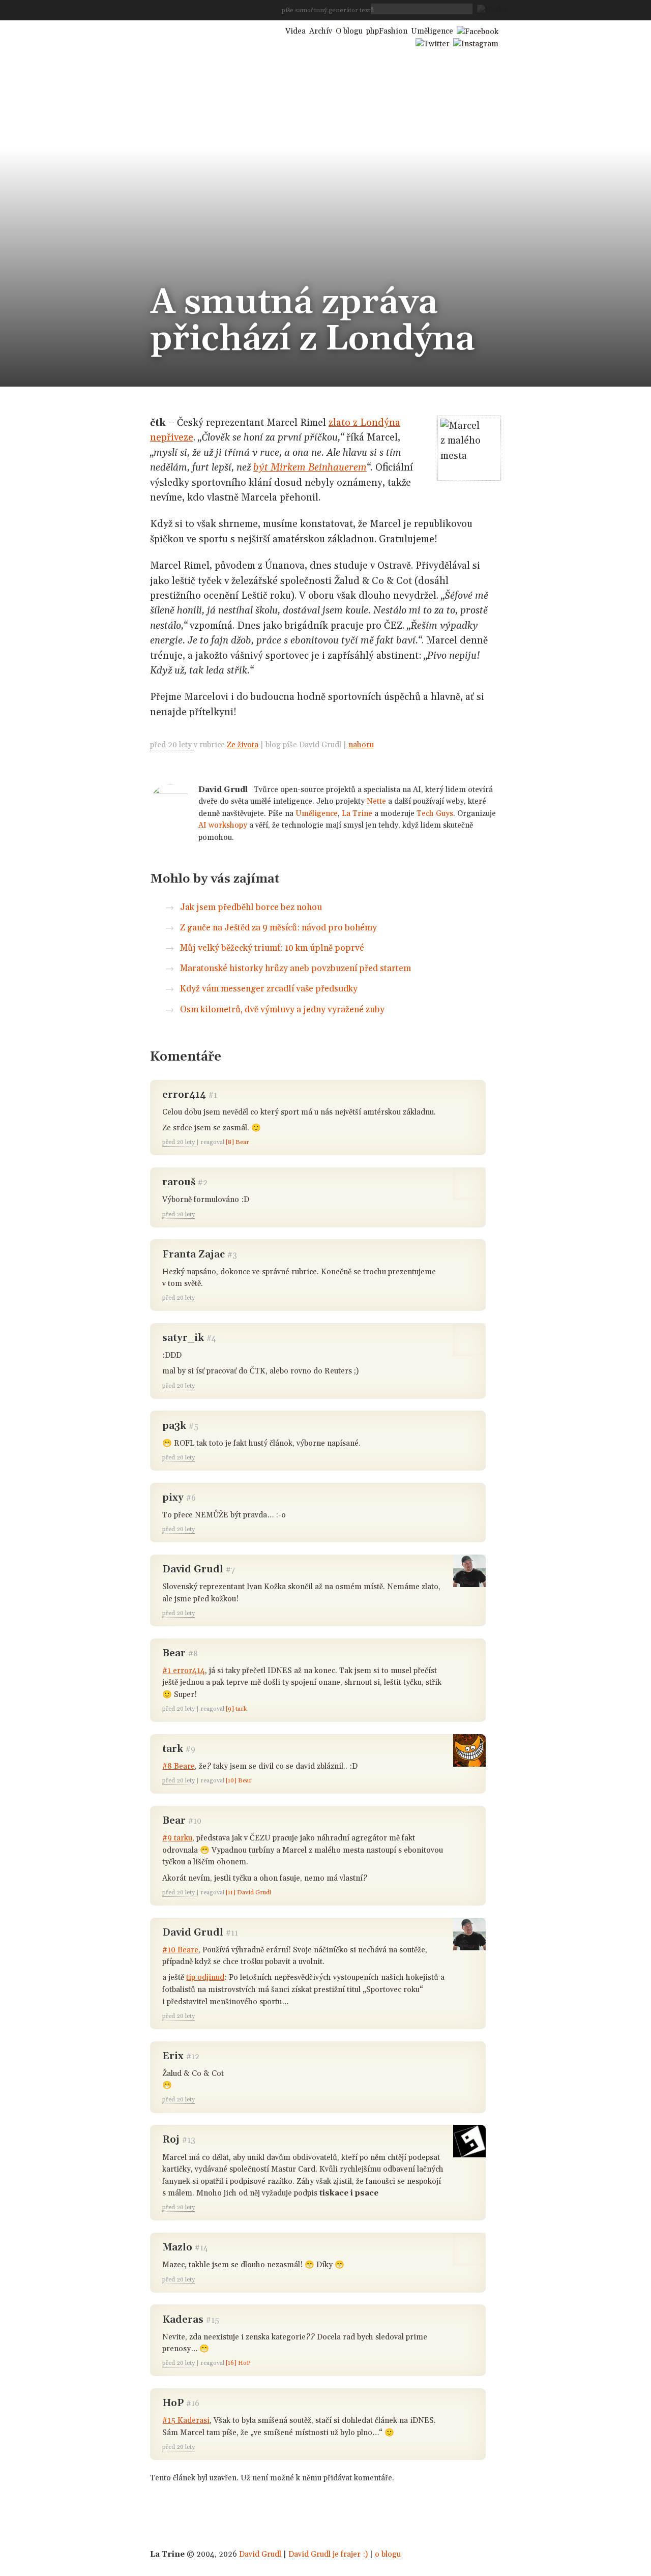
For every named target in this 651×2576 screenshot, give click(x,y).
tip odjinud (205, 1978)
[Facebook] (478, 31)
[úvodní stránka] (207, 30)
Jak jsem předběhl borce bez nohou (251, 908)
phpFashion (387, 31)
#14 (201, 2248)
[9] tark (236, 1709)
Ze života (243, 745)
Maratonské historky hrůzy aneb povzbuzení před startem (295, 969)
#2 (203, 1183)
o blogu (388, 2554)
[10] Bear (239, 1781)
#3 (232, 1255)
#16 (193, 2404)
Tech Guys (435, 814)
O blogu (349, 31)
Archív (321, 31)
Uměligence (317, 814)
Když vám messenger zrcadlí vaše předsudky (269, 989)
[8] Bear (238, 1142)
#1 (213, 1095)
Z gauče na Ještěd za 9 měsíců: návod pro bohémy (278, 928)
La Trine (357, 814)
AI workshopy (223, 825)
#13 (189, 2140)
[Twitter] (433, 43)
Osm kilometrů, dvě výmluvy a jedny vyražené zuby (282, 1010)
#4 (211, 1339)
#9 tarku (177, 1838)
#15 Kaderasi (186, 2421)
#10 (195, 1821)
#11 (232, 1933)
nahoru (361, 745)
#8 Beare (179, 1766)
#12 (193, 2057)
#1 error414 (184, 1671)
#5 (194, 1427)
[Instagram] (476, 43)
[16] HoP (238, 2363)
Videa (295, 31)
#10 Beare (180, 1950)
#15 (213, 2320)
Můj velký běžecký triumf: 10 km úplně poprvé (272, 948)
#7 (230, 1570)
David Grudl (260, 2554)
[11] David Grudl (248, 1893)
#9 (190, 1750)
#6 (191, 1498)
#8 (193, 1654)
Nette (376, 801)
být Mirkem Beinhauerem (310, 467)
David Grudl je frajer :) (328, 2554)
